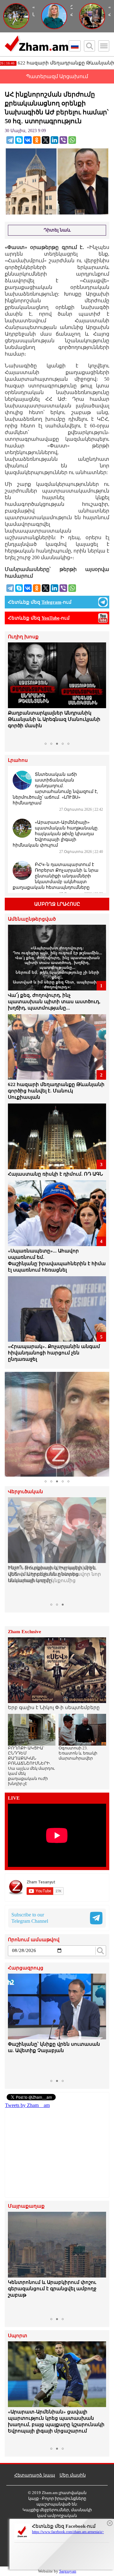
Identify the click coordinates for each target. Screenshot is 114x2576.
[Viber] (63, 140)
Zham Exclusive (25, 1632)
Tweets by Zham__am (27, 2105)
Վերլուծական (25, 1492)
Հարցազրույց (26, 1968)
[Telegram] (10, 140)
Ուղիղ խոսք (23, 637)
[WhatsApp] (72, 140)
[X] (46, 140)
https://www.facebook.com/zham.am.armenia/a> (68, 2532)
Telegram (51, 602)
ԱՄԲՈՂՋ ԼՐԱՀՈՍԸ (57, 904)
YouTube (51, 618)
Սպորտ (18, 2336)
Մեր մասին (73, 2475)
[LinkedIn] (54, 140)
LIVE (14, 1798)
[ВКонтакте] (28, 140)
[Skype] (19, 140)
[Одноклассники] (37, 140)
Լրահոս (18, 760)
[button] (14, 691)
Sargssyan (68, 2571)
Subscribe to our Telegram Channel (30, 1918)
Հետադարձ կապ (35, 2475)
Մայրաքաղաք (26, 2206)
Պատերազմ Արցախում (57, 76)
